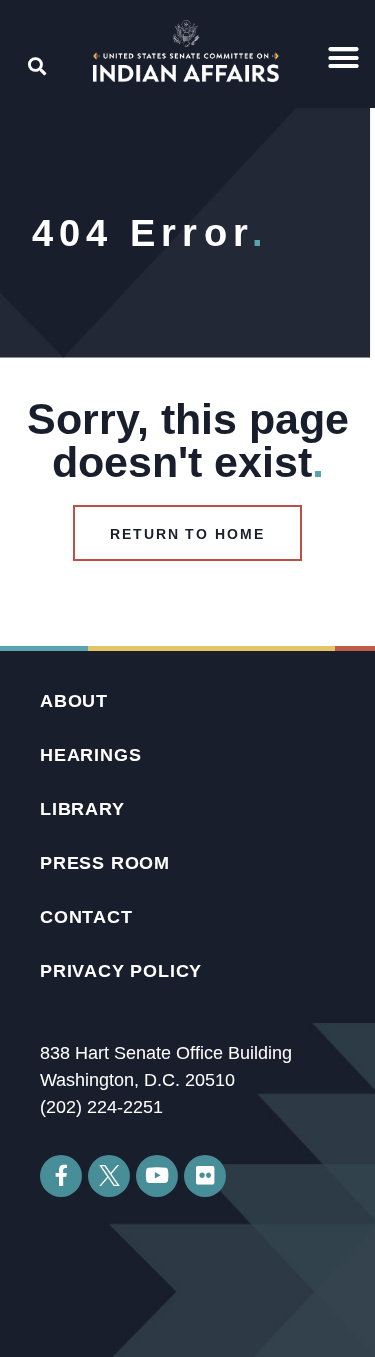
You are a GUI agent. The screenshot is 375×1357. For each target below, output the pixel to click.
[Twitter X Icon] (109, 1176)
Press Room (105, 863)
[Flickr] (205, 1176)
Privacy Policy (121, 971)
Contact (86, 917)
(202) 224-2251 (101, 1107)
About (74, 701)
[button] (344, 58)
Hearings (90, 755)
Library (82, 809)
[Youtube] (157, 1176)
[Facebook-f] (61, 1176)
